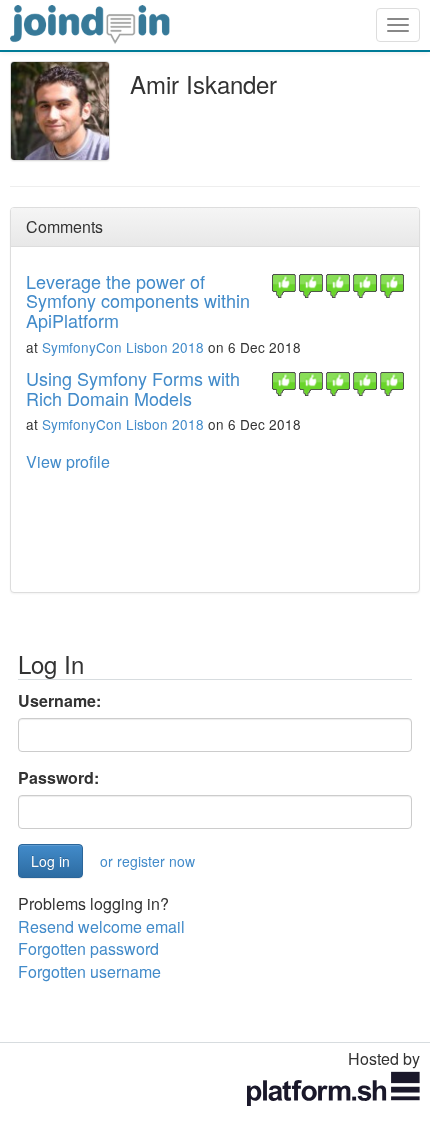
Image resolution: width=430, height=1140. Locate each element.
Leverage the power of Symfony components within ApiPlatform (138, 301)
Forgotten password (88, 948)
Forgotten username (89, 971)
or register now (147, 861)
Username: (59, 701)
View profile (68, 461)
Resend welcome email (101, 926)
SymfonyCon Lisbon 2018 (123, 347)
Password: (58, 778)
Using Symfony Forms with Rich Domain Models (133, 388)
